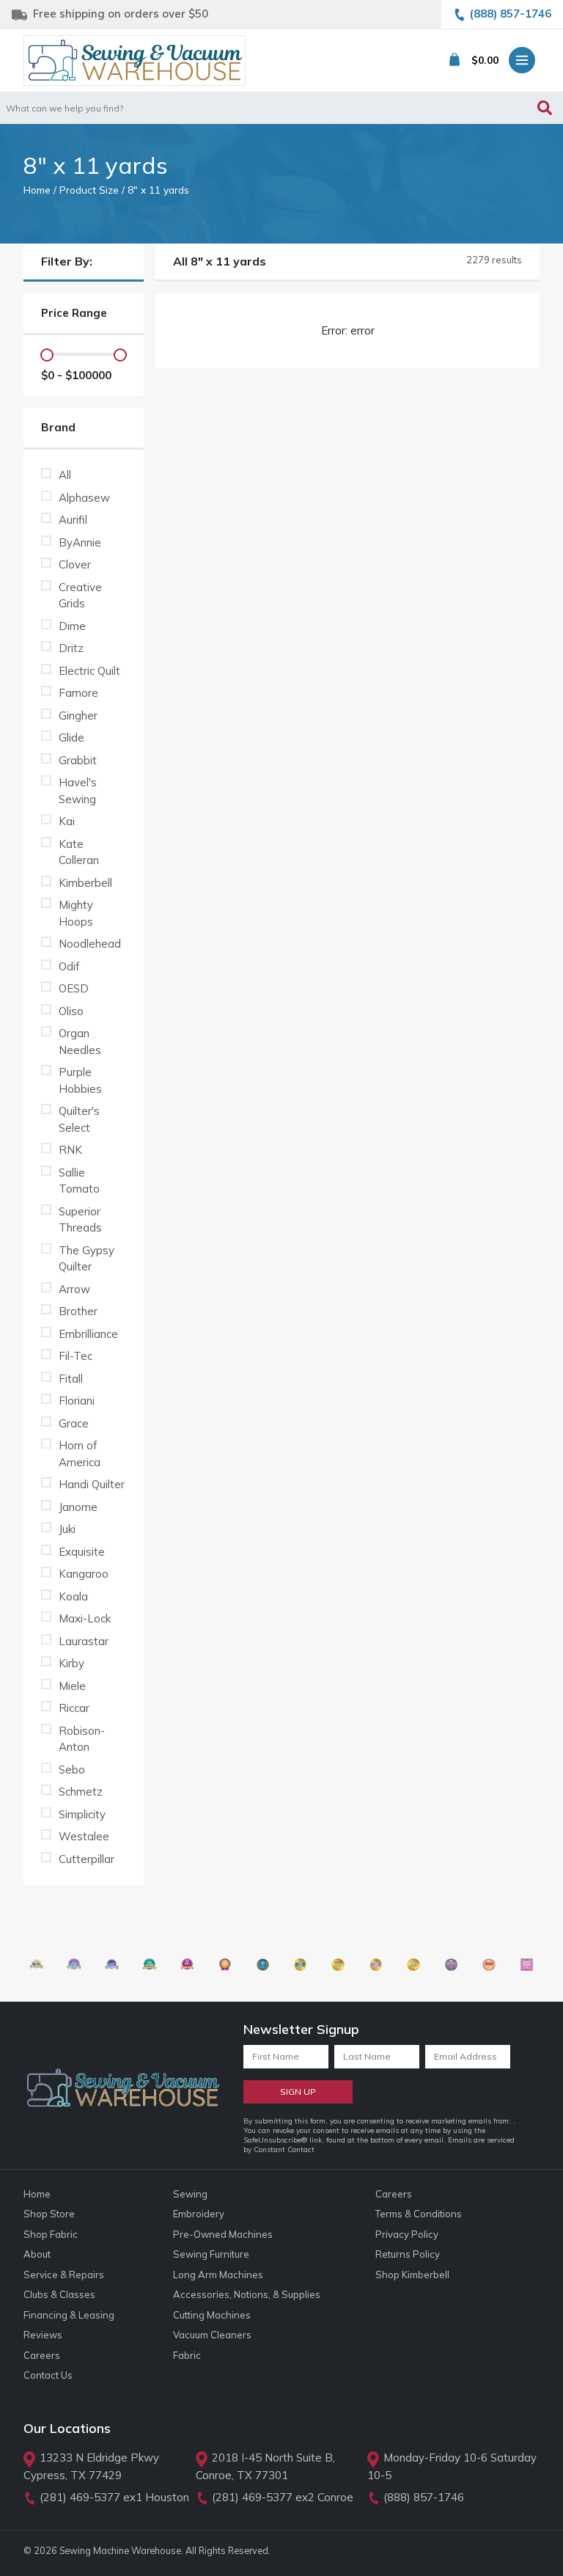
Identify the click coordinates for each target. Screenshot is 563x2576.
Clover (75, 564)
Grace (74, 1423)
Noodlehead (90, 944)
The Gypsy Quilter (87, 1259)
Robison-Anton (82, 1739)
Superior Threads (80, 1220)
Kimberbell (85, 883)
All (65, 475)
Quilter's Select (79, 1119)
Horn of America (80, 1454)
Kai (67, 821)
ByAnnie (80, 542)
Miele (72, 1686)
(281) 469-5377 (80, 2497)
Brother (78, 1311)
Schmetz (81, 1792)
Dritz (71, 648)
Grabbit (78, 760)
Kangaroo (84, 1574)
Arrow (74, 1289)
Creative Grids (80, 596)
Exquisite (82, 1552)
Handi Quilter (92, 1484)
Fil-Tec (76, 1356)
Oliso (71, 1011)
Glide (71, 738)
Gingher (78, 716)
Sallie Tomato (79, 1181)
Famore (78, 693)
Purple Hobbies (80, 1080)
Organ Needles (80, 1042)
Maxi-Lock (85, 1618)
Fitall (71, 1379)
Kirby (71, 1663)
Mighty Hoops (76, 913)
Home (37, 190)
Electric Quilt (89, 671)
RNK (70, 1150)
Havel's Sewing (78, 791)
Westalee (84, 1836)
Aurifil (73, 520)
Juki (67, 1529)
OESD (74, 988)
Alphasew (84, 498)
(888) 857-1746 (424, 2497)
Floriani (77, 1401)
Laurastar (84, 1641)
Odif (69, 966)
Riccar (74, 1708)
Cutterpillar (87, 1859)
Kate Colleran (79, 852)
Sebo (72, 1770)
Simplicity (82, 1814)
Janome (78, 1507)
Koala (73, 1596)
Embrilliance (88, 1334)
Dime (72, 626)
